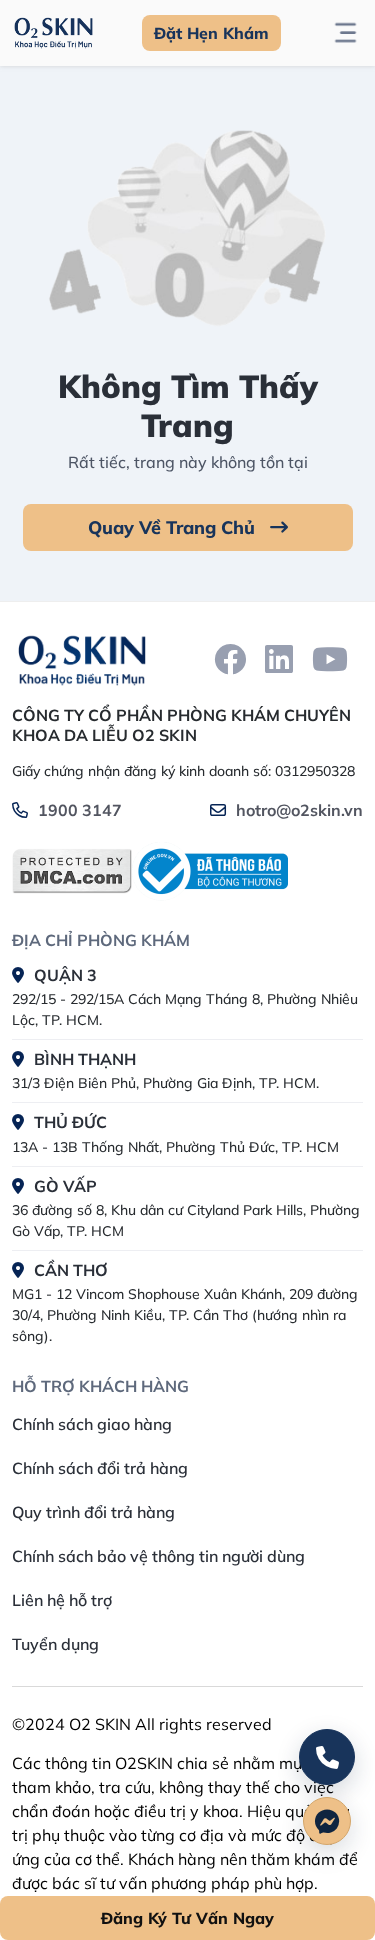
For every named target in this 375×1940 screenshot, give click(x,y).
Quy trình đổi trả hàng (93, 1512)
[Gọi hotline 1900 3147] (327, 1757)
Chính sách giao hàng (92, 1424)
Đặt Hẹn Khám (211, 33)
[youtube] (330, 659)
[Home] (82, 659)
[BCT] (210, 871)
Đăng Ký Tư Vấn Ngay (187, 1918)
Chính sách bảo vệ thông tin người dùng (158, 1556)
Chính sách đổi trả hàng (100, 1468)
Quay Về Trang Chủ (174, 527)
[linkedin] (279, 659)
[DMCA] (72, 871)
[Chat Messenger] (327, 1821)
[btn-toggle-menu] (345, 33)
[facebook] (230, 659)
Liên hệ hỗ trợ (62, 1600)
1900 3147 (80, 810)
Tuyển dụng (55, 1644)
